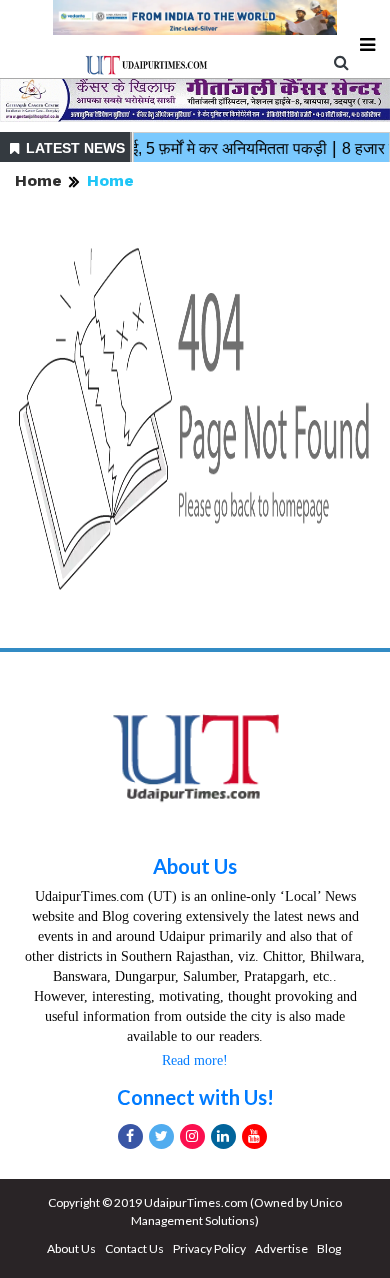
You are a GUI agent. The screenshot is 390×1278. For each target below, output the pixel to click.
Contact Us (134, 1248)
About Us (195, 866)
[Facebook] (130, 1136)
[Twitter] (161, 1136)
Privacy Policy (209, 1248)
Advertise (281, 1248)
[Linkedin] (223, 1136)
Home (38, 180)
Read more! (195, 1060)
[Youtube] (254, 1136)
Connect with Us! (195, 1097)
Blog (329, 1248)
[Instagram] (192, 1136)
